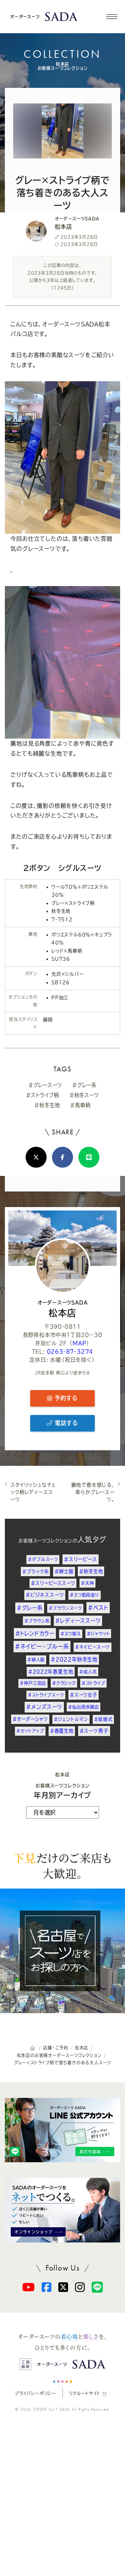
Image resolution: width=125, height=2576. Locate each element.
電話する (65, 1423)
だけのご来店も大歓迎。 (62, 1865)
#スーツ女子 (84, 1695)
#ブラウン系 (37, 1621)
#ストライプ (93, 1683)
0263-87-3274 (70, 1351)
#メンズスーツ (44, 1707)
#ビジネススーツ (45, 1595)
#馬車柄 (80, 1105)
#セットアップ (30, 1731)
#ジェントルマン (71, 1719)
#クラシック (64, 1683)
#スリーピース (81, 1559)
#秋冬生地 (47, 1105)
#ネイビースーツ (93, 1647)
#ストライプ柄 (43, 1095)
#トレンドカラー (35, 1633)
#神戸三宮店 (33, 1683)
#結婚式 (103, 1719)
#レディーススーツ (78, 1621)
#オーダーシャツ (30, 1719)
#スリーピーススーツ (53, 1583)
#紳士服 (64, 1571)
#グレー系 (84, 1085)
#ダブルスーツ (43, 1559)
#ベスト (98, 1608)
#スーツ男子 (94, 1731)
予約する (65, 1398)
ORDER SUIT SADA (52, 2409)
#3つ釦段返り (85, 1595)
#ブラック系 (36, 1572)
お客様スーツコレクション (45, 1541)
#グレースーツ (45, 1085)
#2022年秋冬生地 (74, 1659)
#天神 (87, 1583)
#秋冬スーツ (84, 1095)
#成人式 (88, 1672)
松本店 (63, 1309)
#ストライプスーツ (46, 1695)
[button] (111, 17)
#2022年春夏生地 (51, 1672)
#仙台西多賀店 (84, 1707)
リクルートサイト (85, 2393)
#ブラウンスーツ (65, 1608)
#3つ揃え (71, 1634)
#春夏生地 (62, 1731)
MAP (79, 1343)
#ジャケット (98, 1634)
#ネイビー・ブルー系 (42, 1646)
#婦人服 (36, 1660)
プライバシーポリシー (35, 2393)
